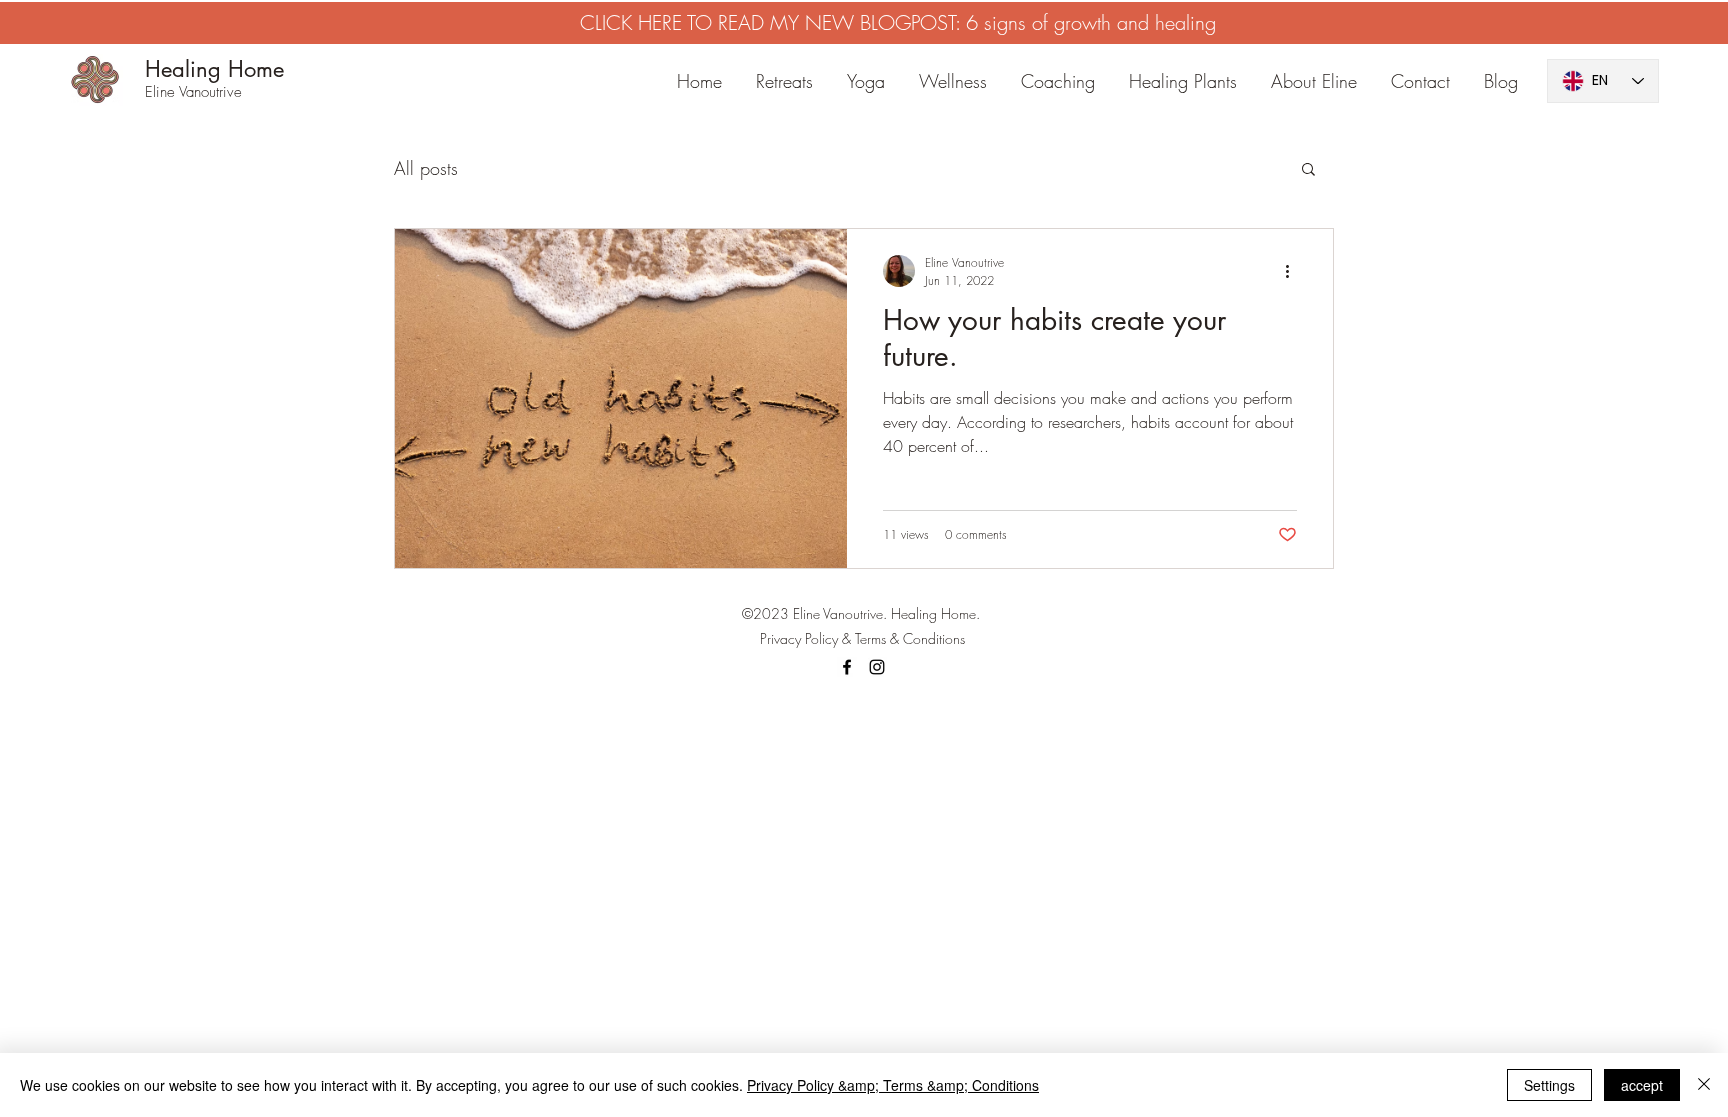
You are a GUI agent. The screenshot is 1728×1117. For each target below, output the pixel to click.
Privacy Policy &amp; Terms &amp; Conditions (893, 1085)
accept (1642, 1085)
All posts (426, 168)
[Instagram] (877, 667)
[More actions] (1294, 271)
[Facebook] (847, 667)
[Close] (1704, 1085)
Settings (1549, 1085)
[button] (1308, 170)
